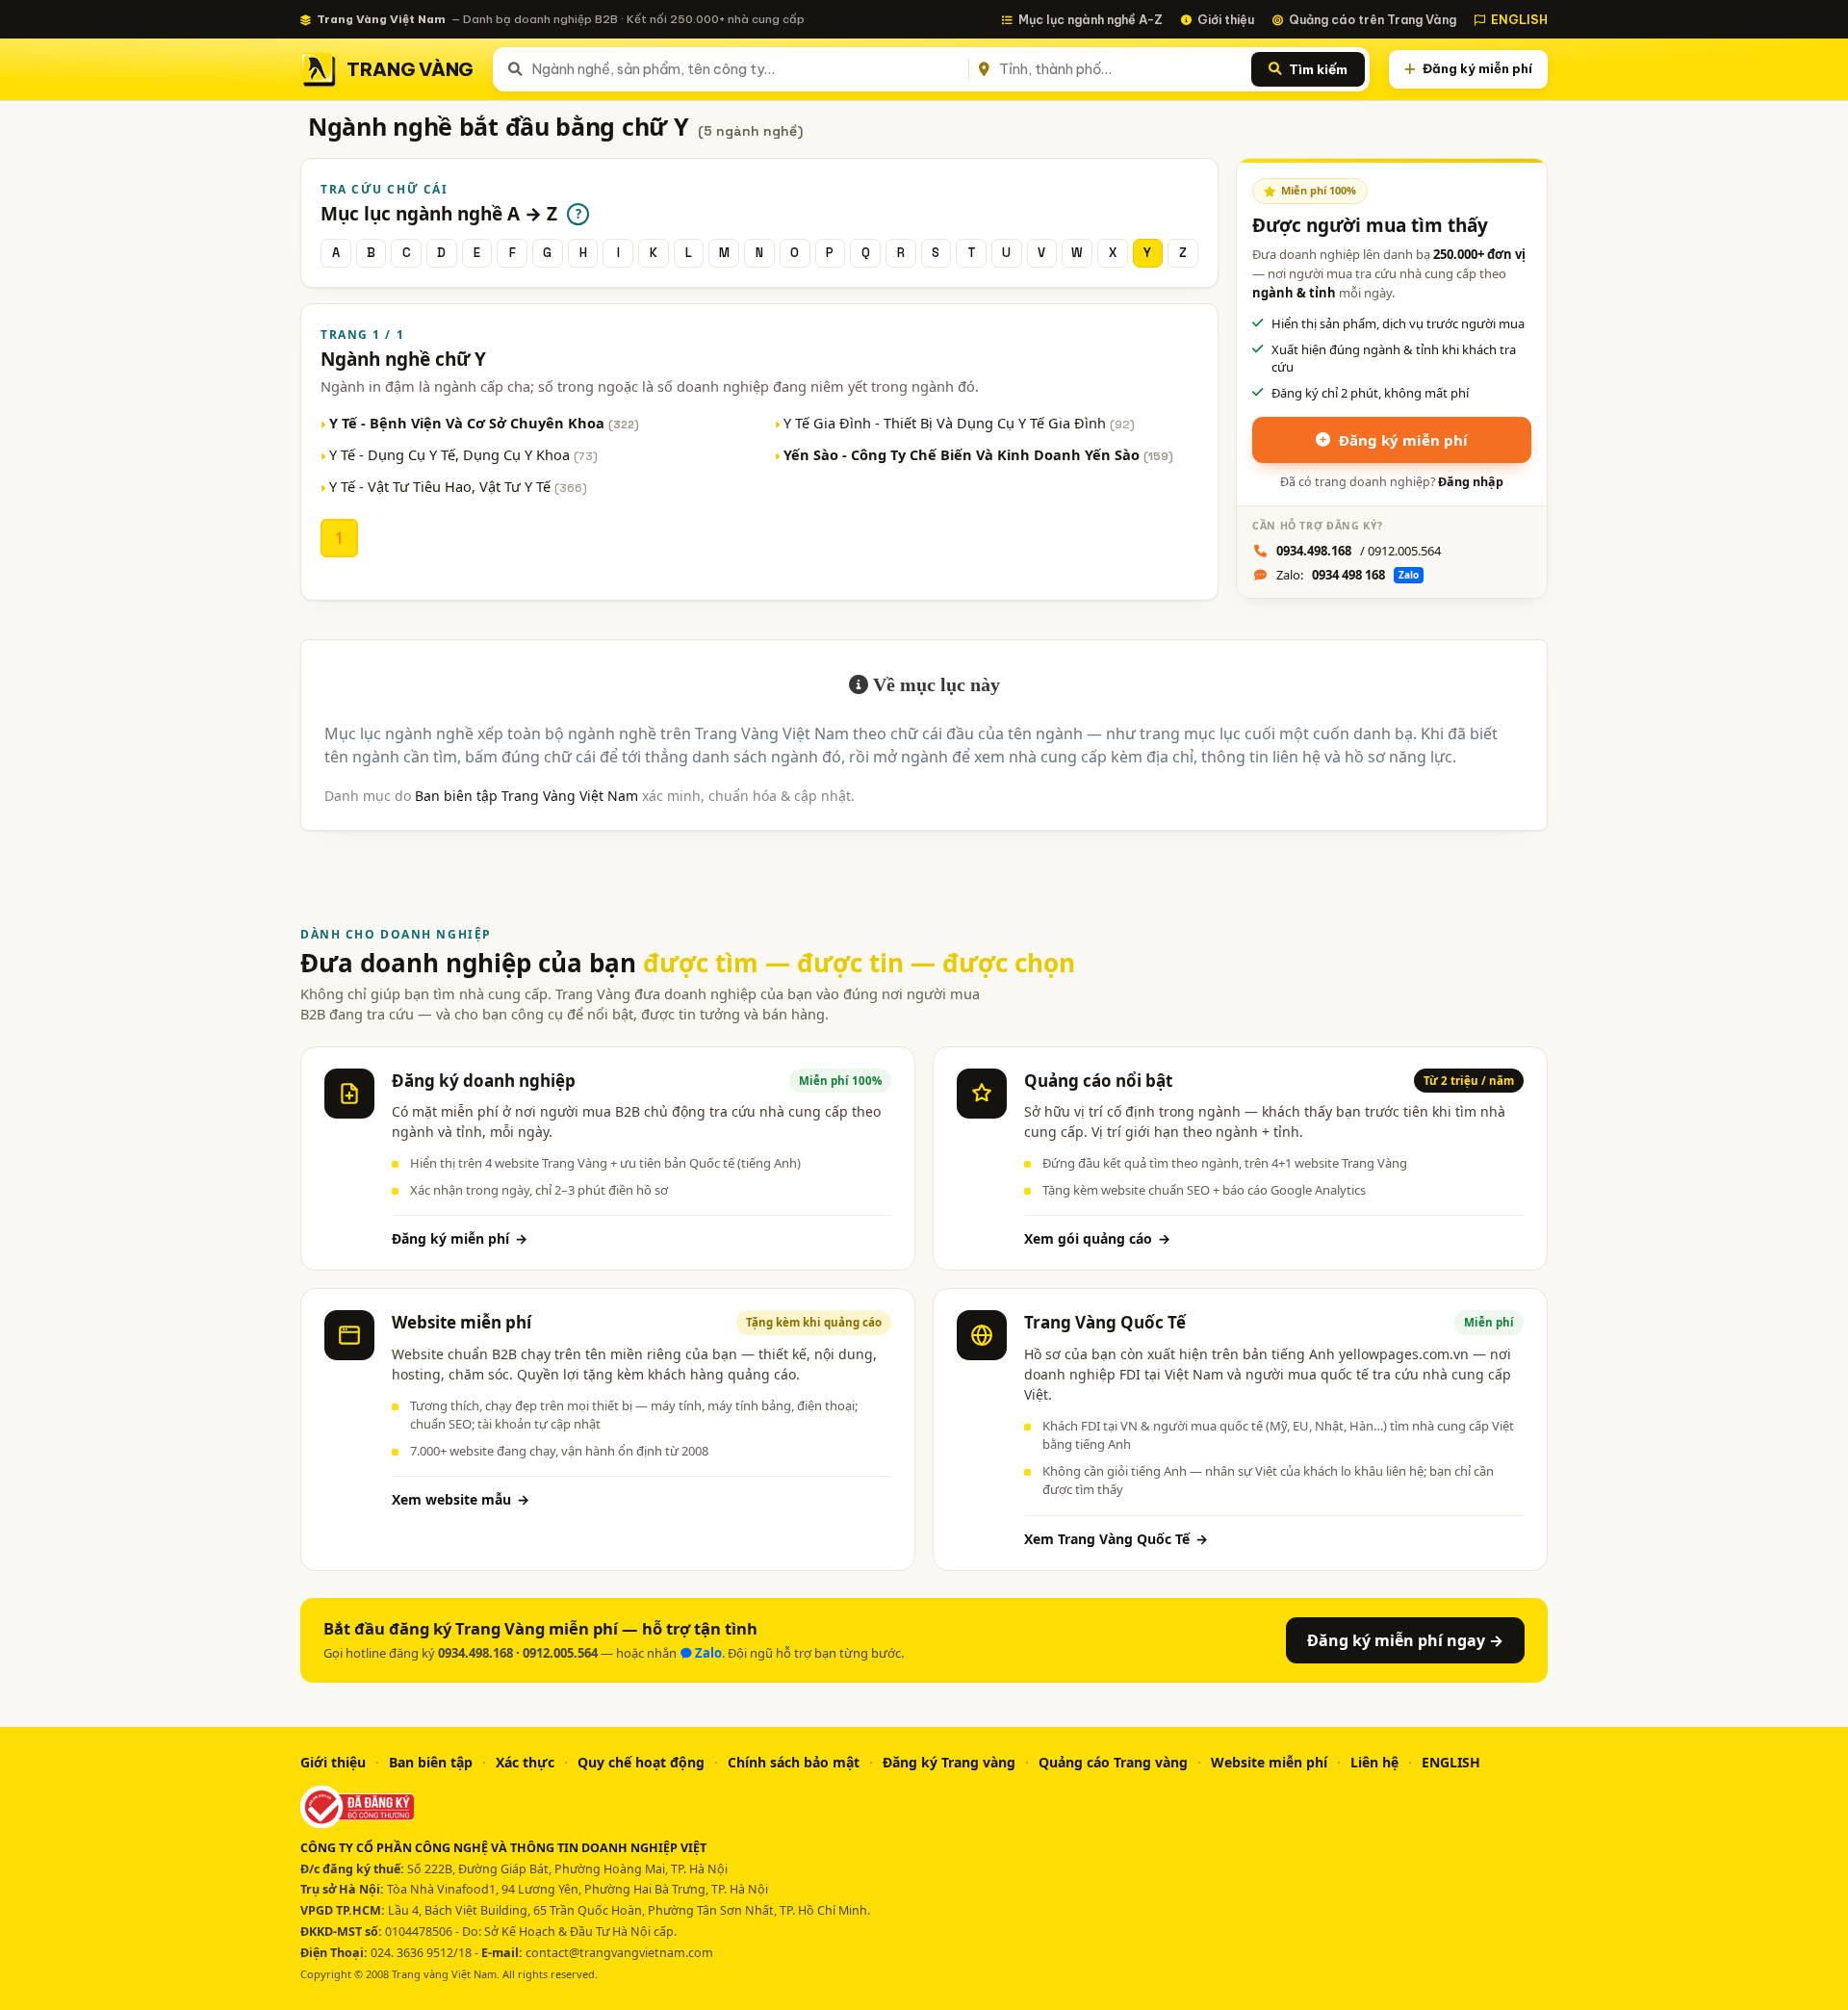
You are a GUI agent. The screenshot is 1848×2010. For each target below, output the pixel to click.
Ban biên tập (431, 1762)
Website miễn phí (1269, 1762)
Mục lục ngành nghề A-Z (1091, 19)
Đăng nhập (1471, 482)
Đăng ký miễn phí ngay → (1405, 1640)
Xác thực (525, 1762)
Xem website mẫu (461, 1499)
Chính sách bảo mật (794, 1762)
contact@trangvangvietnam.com (619, 1953)
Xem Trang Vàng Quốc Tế (1116, 1539)
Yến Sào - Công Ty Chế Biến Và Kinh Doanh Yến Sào (978, 454)
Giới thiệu (1226, 19)
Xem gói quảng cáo (1097, 1238)
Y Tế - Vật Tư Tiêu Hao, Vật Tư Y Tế (458, 486)
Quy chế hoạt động (641, 1762)
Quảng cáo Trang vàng (1113, 1762)
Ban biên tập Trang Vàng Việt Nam (526, 796)
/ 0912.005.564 (1359, 551)
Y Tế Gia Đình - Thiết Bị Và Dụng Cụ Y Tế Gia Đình (959, 423)
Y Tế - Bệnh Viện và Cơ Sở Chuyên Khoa (484, 423)
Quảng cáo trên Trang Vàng (1373, 19)
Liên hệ (1374, 1762)
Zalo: (1347, 575)
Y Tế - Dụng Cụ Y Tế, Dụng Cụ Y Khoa (463, 454)
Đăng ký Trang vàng (949, 1762)
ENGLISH (1519, 19)
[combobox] (746, 69)
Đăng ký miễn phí (1477, 68)
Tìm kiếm (1318, 69)
